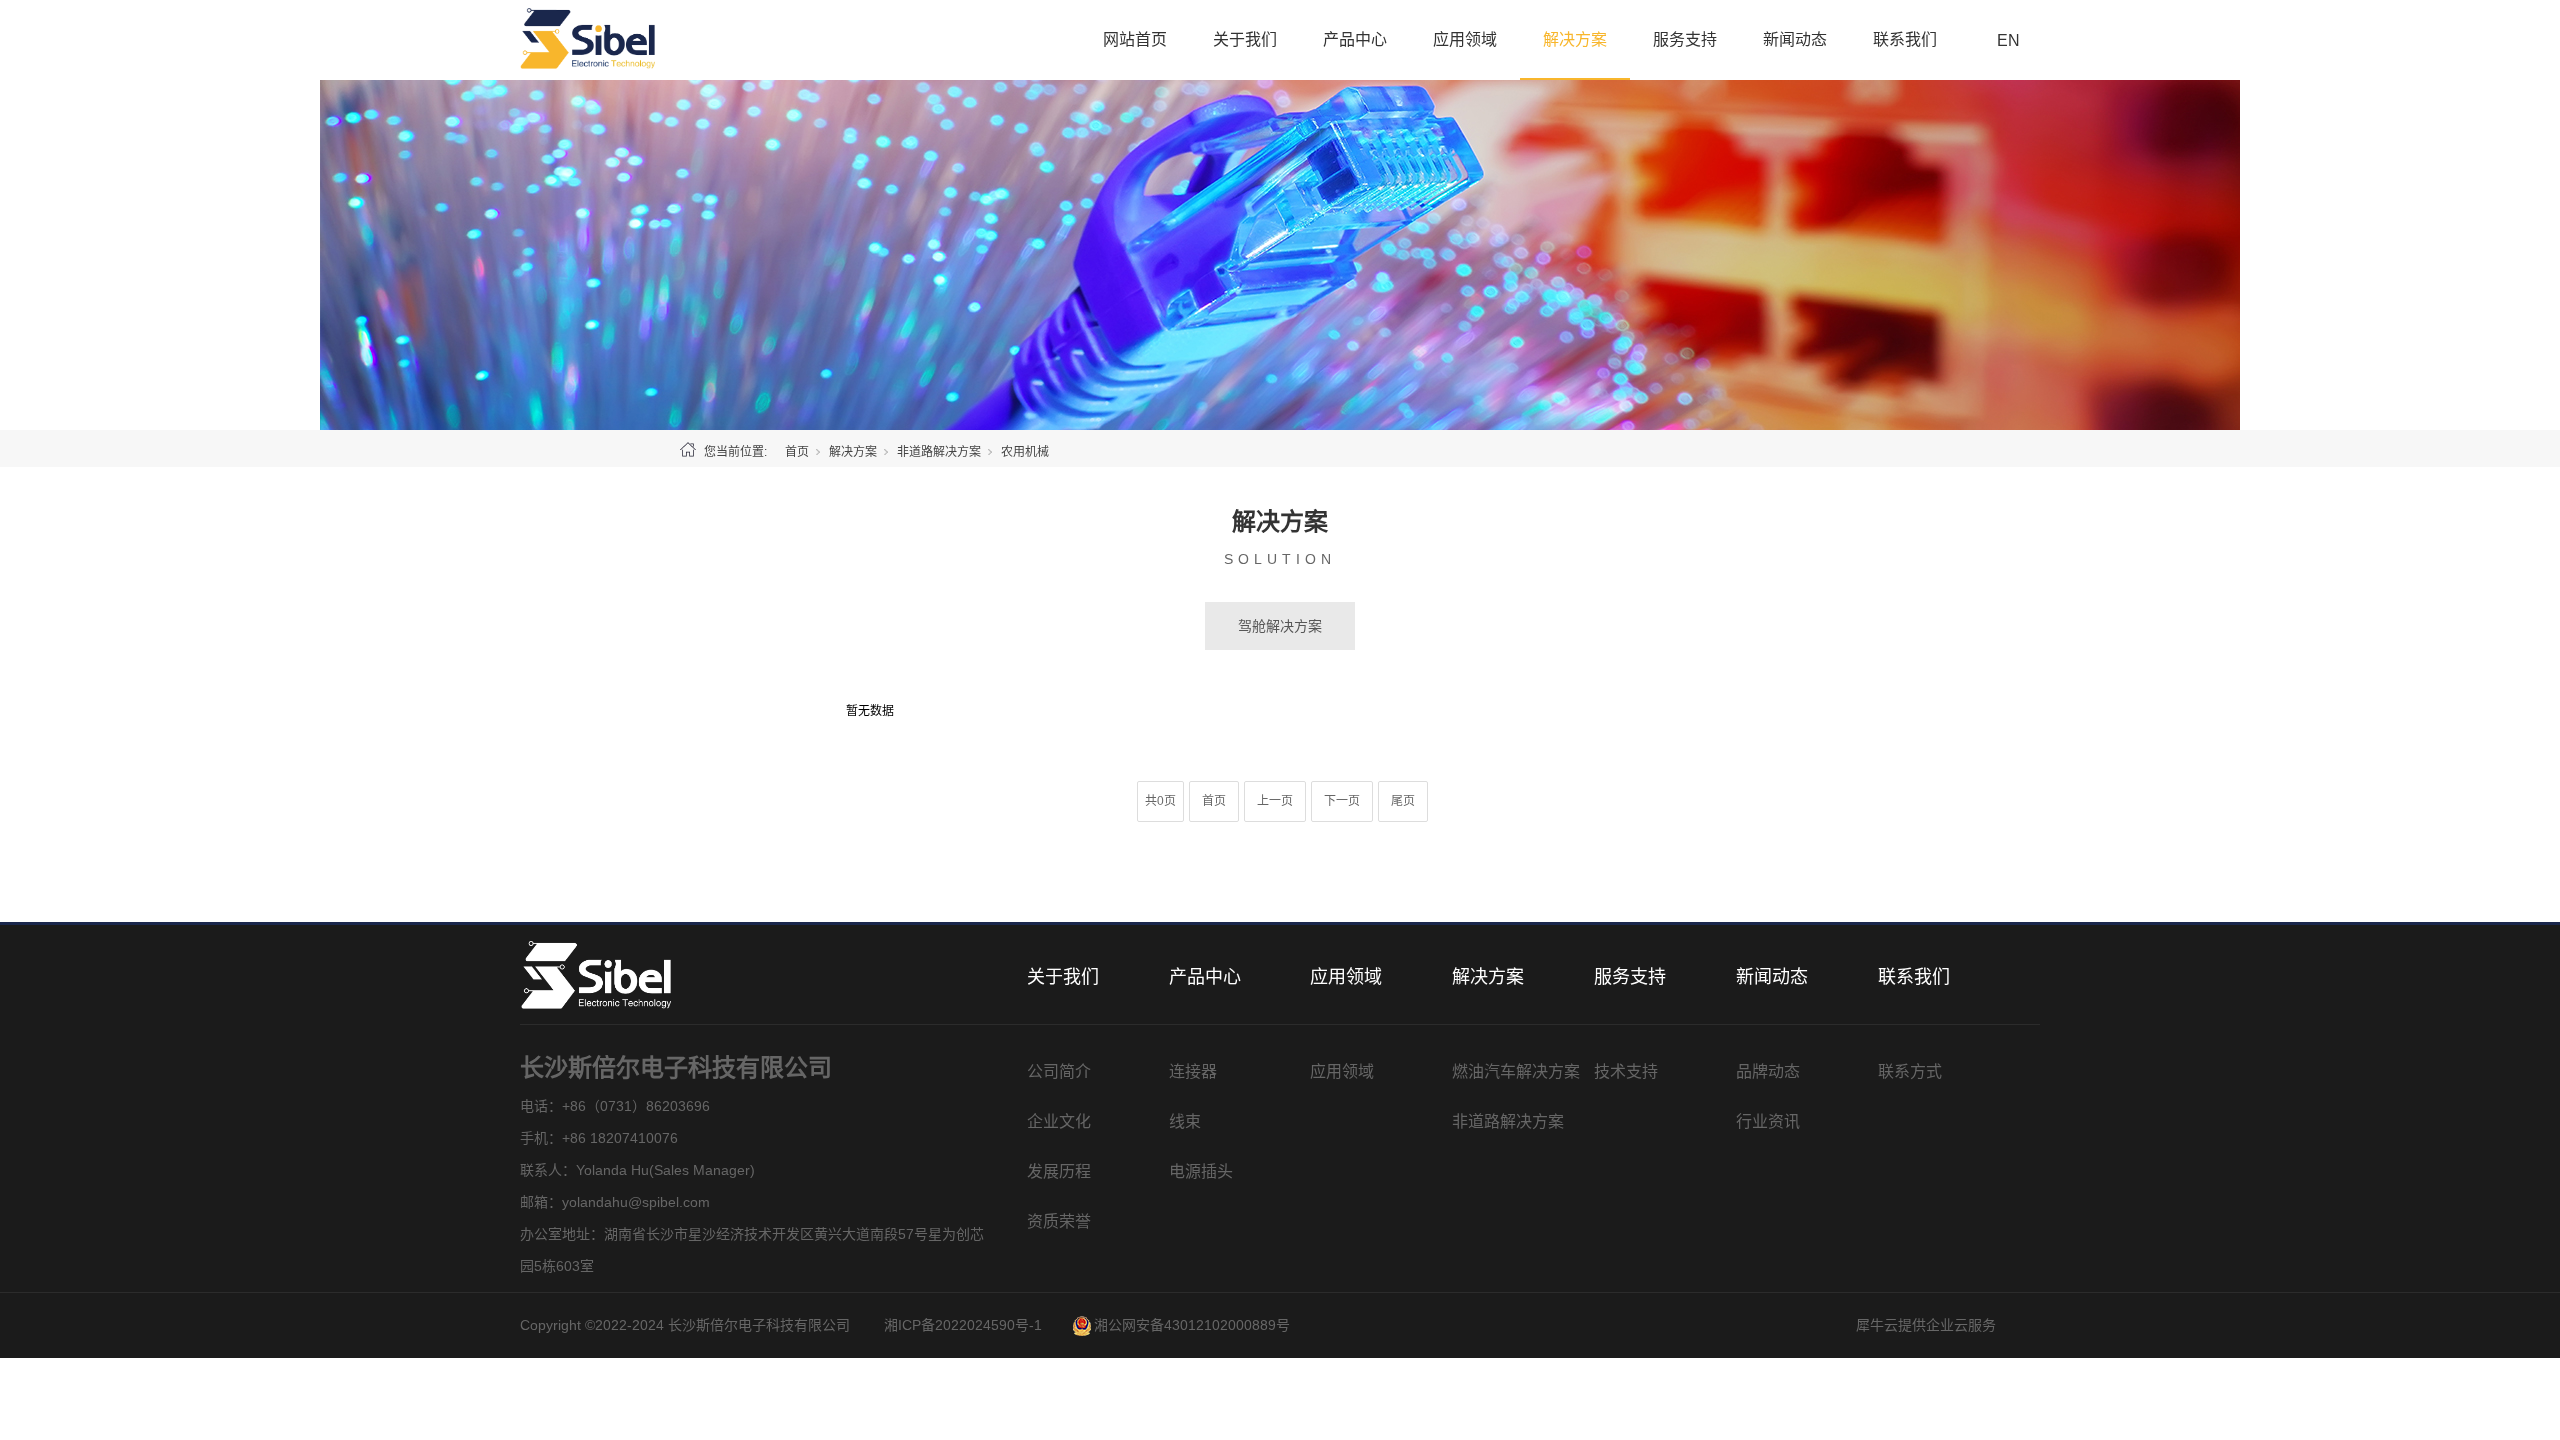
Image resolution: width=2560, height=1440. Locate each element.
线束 (1185, 1121)
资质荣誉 (1059, 1221)
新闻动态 (1795, 39)
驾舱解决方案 (1280, 626)
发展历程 (1059, 1171)
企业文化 (1059, 1121)
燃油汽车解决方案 (1516, 1071)
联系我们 (1905, 39)
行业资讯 (1768, 1121)
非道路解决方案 (939, 452)
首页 (797, 452)
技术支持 (1626, 1071)
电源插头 (1201, 1171)
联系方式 (1910, 1071)
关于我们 (1245, 39)
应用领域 (1465, 39)
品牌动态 (1768, 1071)
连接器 (1193, 1071)
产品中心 (1355, 39)
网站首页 (1135, 39)
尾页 (1403, 801)
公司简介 (1059, 1071)
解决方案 (1575, 39)
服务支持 (1685, 39)
